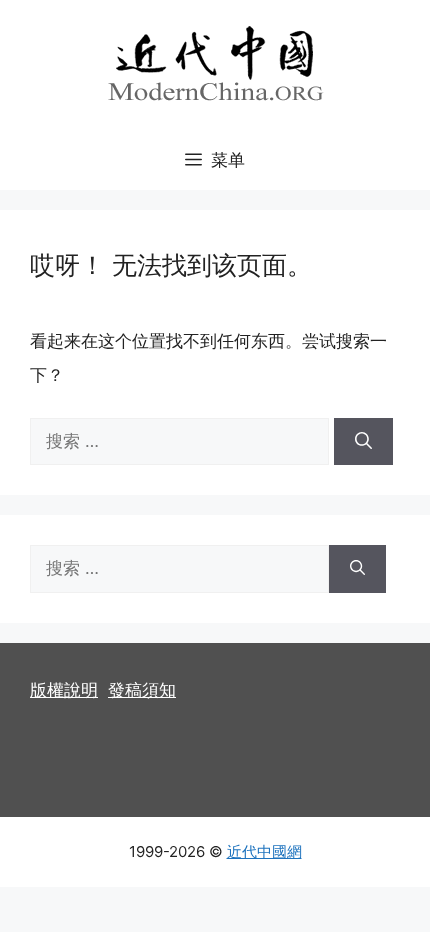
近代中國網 (264, 851)
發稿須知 (142, 690)
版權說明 (64, 690)
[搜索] (363, 442)
